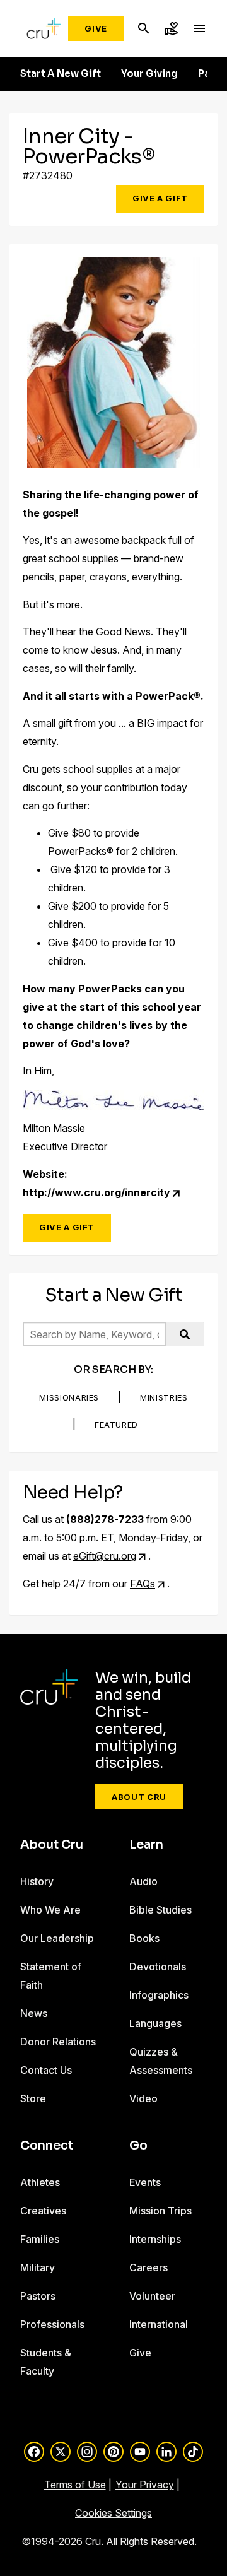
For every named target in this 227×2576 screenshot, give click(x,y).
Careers (148, 2267)
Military (38, 2267)
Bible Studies (160, 1910)
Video (143, 2098)
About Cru (139, 1797)
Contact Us (46, 2070)
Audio (143, 1881)
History (37, 1881)
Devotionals (158, 1967)
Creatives (43, 2211)
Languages (155, 2023)
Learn (146, 1845)
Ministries (164, 1397)
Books (144, 1938)
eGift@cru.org (105, 1556)
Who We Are (50, 1910)
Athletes (40, 2182)
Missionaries (69, 1397)
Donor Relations (58, 2042)
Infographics (159, 1995)
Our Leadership (57, 1938)
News (34, 2013)
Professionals (52, 2324)
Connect (47, 2146)
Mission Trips (160, 2211)
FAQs (143, 1584)
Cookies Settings (113, 2513)
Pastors (38, 2296)
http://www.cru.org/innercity (96, 1192)
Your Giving (149, 74)
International (159, 2324)
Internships (155, 2239)
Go (138, 2146)
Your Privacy (145, 2485)
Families (40, 2239)
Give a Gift (160, 198)
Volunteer (152, 2296)
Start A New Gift (61, 74)
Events (145, 2182)
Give (96, 28)
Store (33, 2098)
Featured (116, 1425)
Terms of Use (75, 2485)
